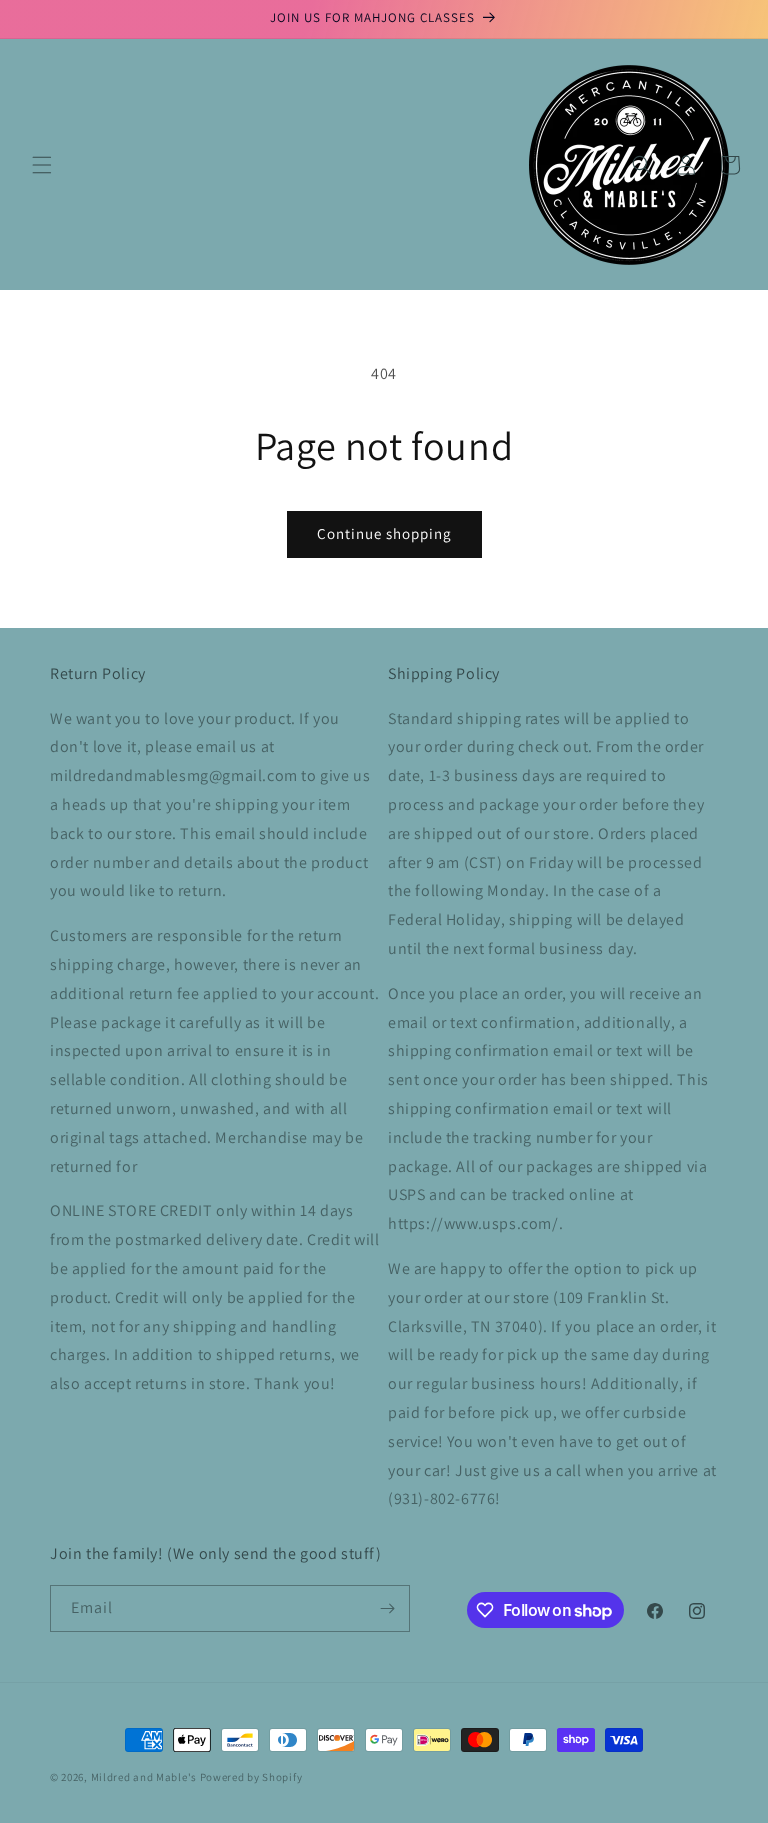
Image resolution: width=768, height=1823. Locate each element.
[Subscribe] (387, 1608)
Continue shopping (384, 533)
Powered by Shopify (251, 1777)
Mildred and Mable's (145, 1777)
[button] (42, 165)
